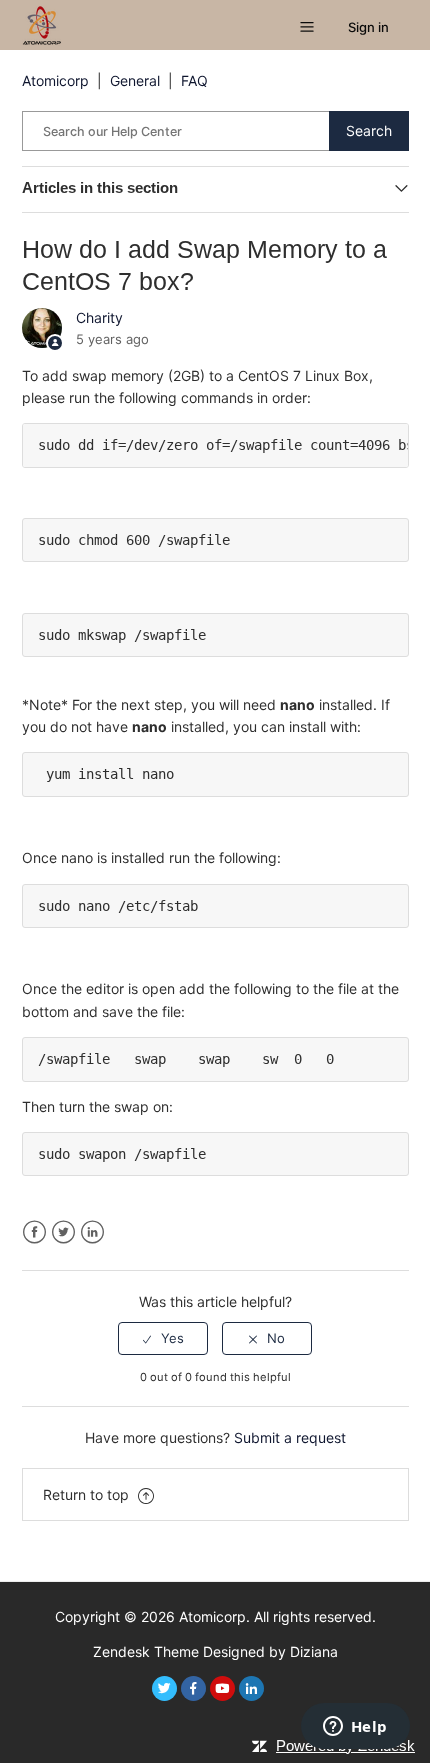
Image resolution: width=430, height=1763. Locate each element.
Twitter (63, 1232)
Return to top (88, 1494)
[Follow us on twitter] (164, 1688)
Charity (99, 317)
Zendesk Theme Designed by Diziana (215, 1651)
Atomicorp (55, 80)
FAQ (194, 80)
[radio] (163, 1338)
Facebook (34, 1232)
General (135, 80)
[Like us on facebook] (193, 1688)
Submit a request (290, 1437)
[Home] (42, 23)
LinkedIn (92, 1232)
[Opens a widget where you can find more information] (355, 1728)
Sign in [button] (368, 27)
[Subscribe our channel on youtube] (222, 1688)
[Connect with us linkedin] (251, 1688)
